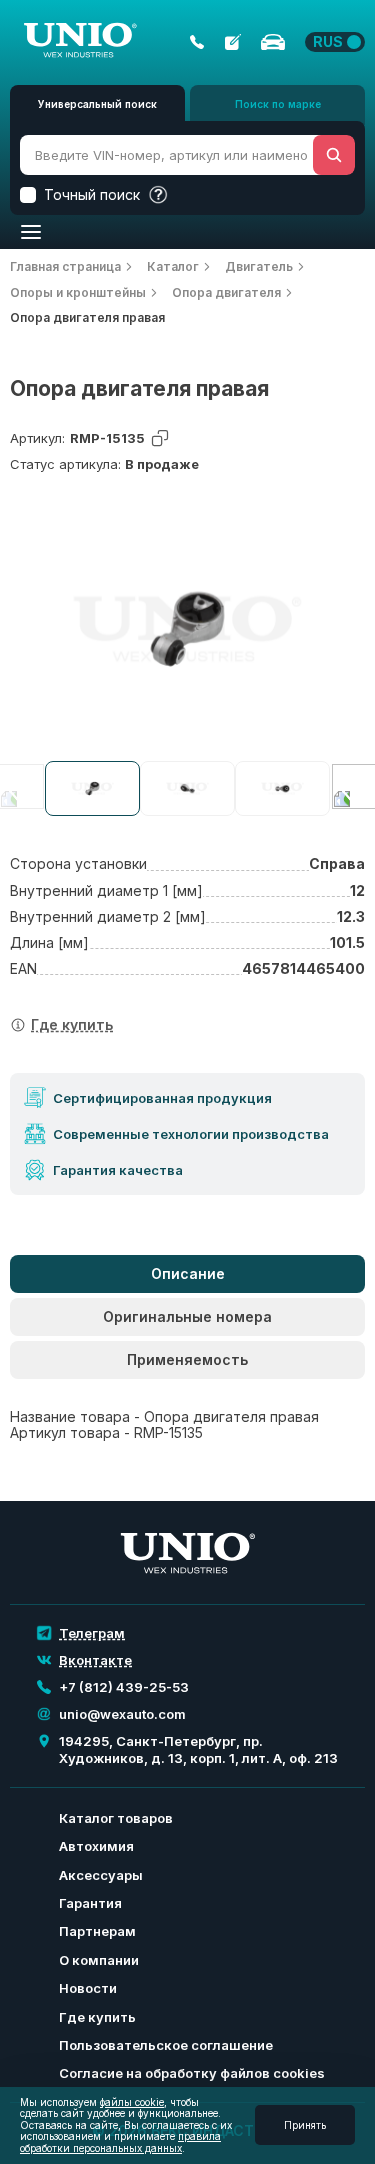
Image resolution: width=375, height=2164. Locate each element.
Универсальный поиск (97, 104)
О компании (99, 1960)
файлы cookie (132, 2102)
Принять (305, 2125)
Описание (188, 1273)
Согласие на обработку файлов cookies (192, 2073)
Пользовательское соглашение (166, 2045)
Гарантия (90, 1903)
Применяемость (187, 1359)
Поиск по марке (278, 104)
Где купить (97, 2017)
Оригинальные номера (187, 1316)
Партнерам (97, 1931)
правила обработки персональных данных (120, 2142)
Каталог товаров (116, 1818)
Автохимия (96, 1846)
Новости (88, 1988)
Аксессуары (101, 1875)
